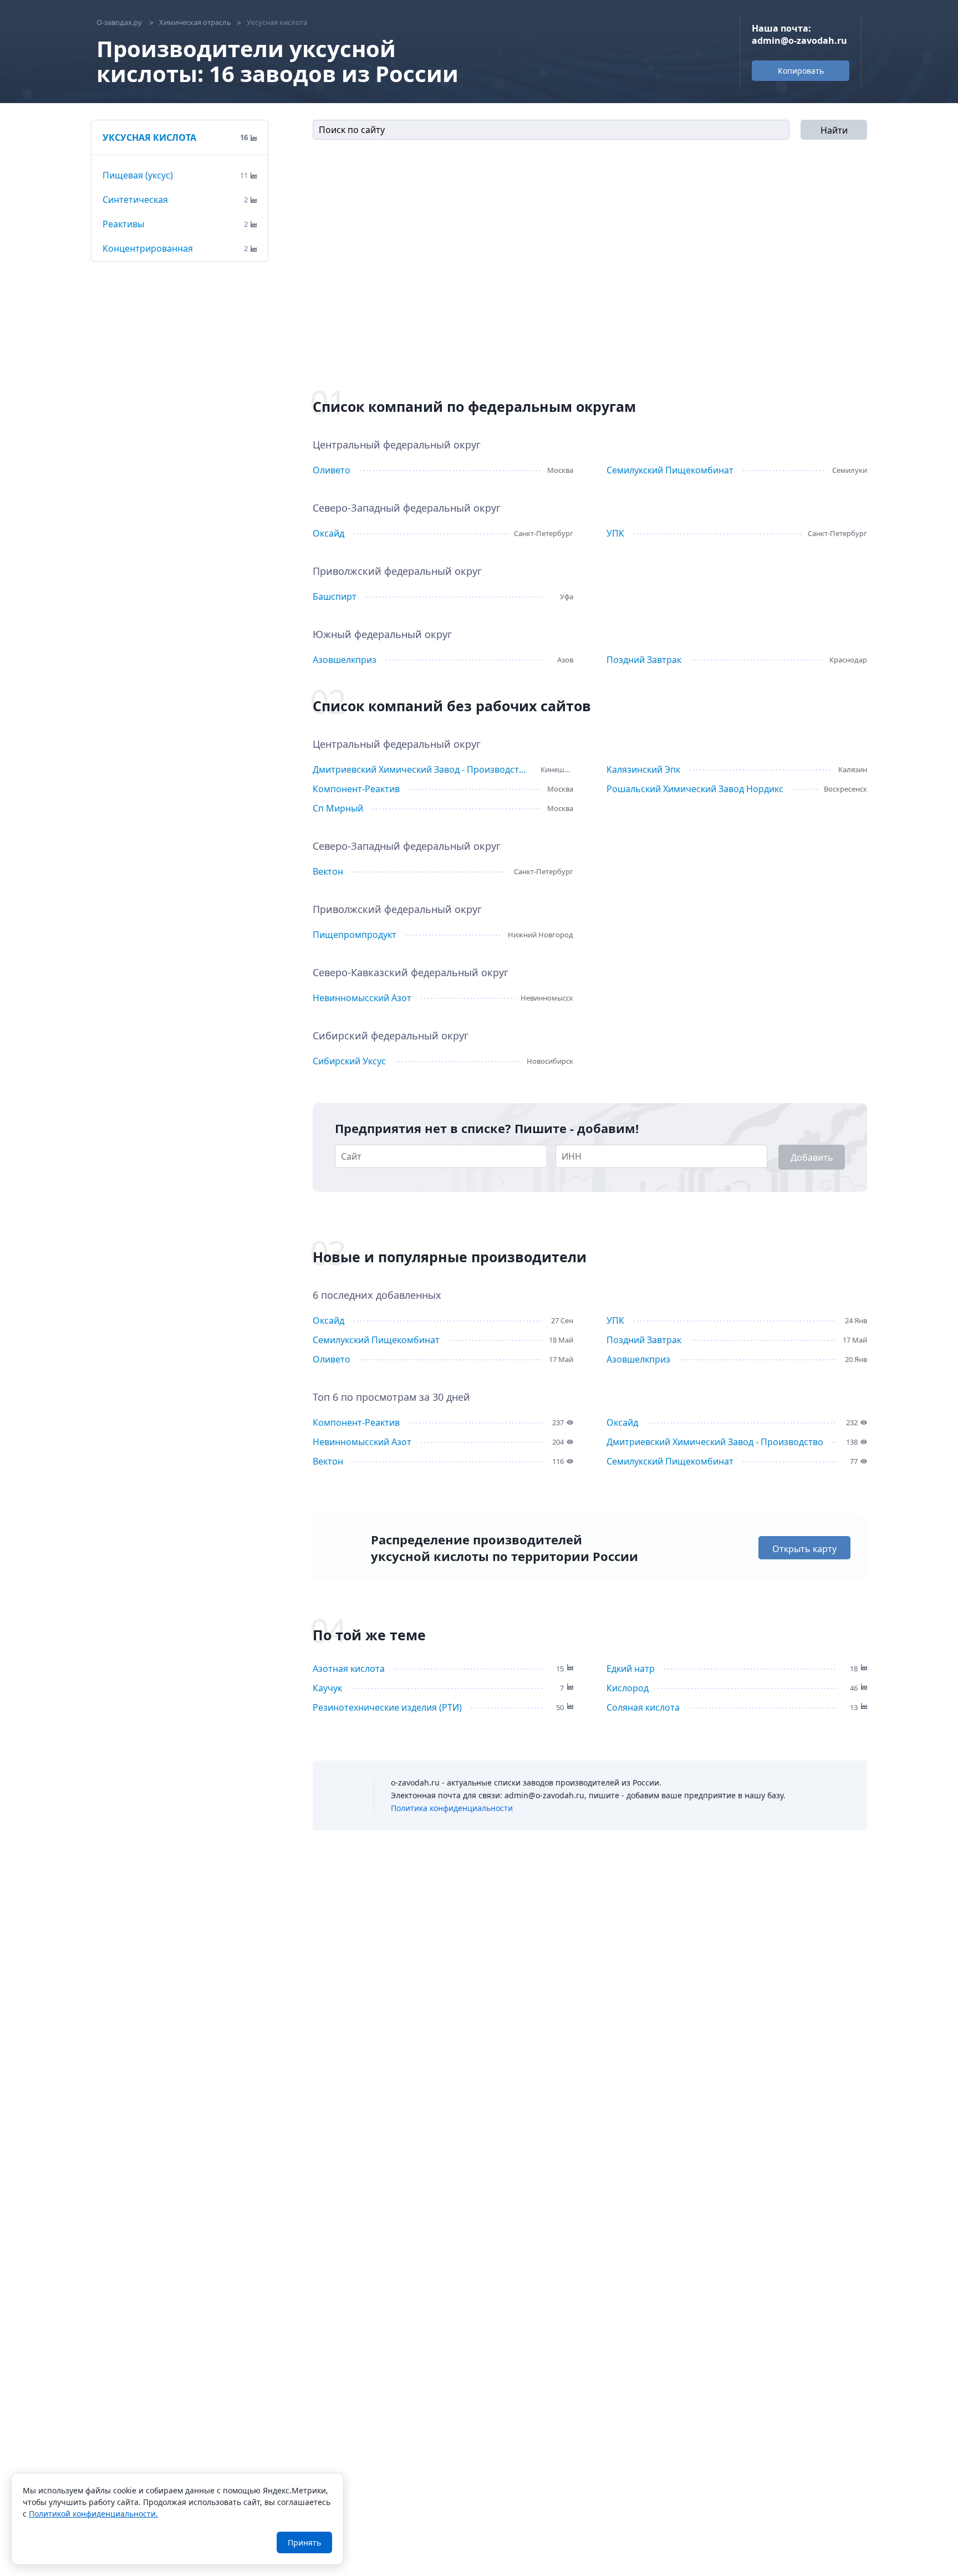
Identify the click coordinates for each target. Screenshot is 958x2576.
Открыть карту (804, 1549)
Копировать (801, 71)
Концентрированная (148, 248)
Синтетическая (135, 200)
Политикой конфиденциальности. (93, 2514)
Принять (304, 2542)
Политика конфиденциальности (452, 1808)
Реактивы (123, 224)
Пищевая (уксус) (138, 175)
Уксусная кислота (149, 137)
